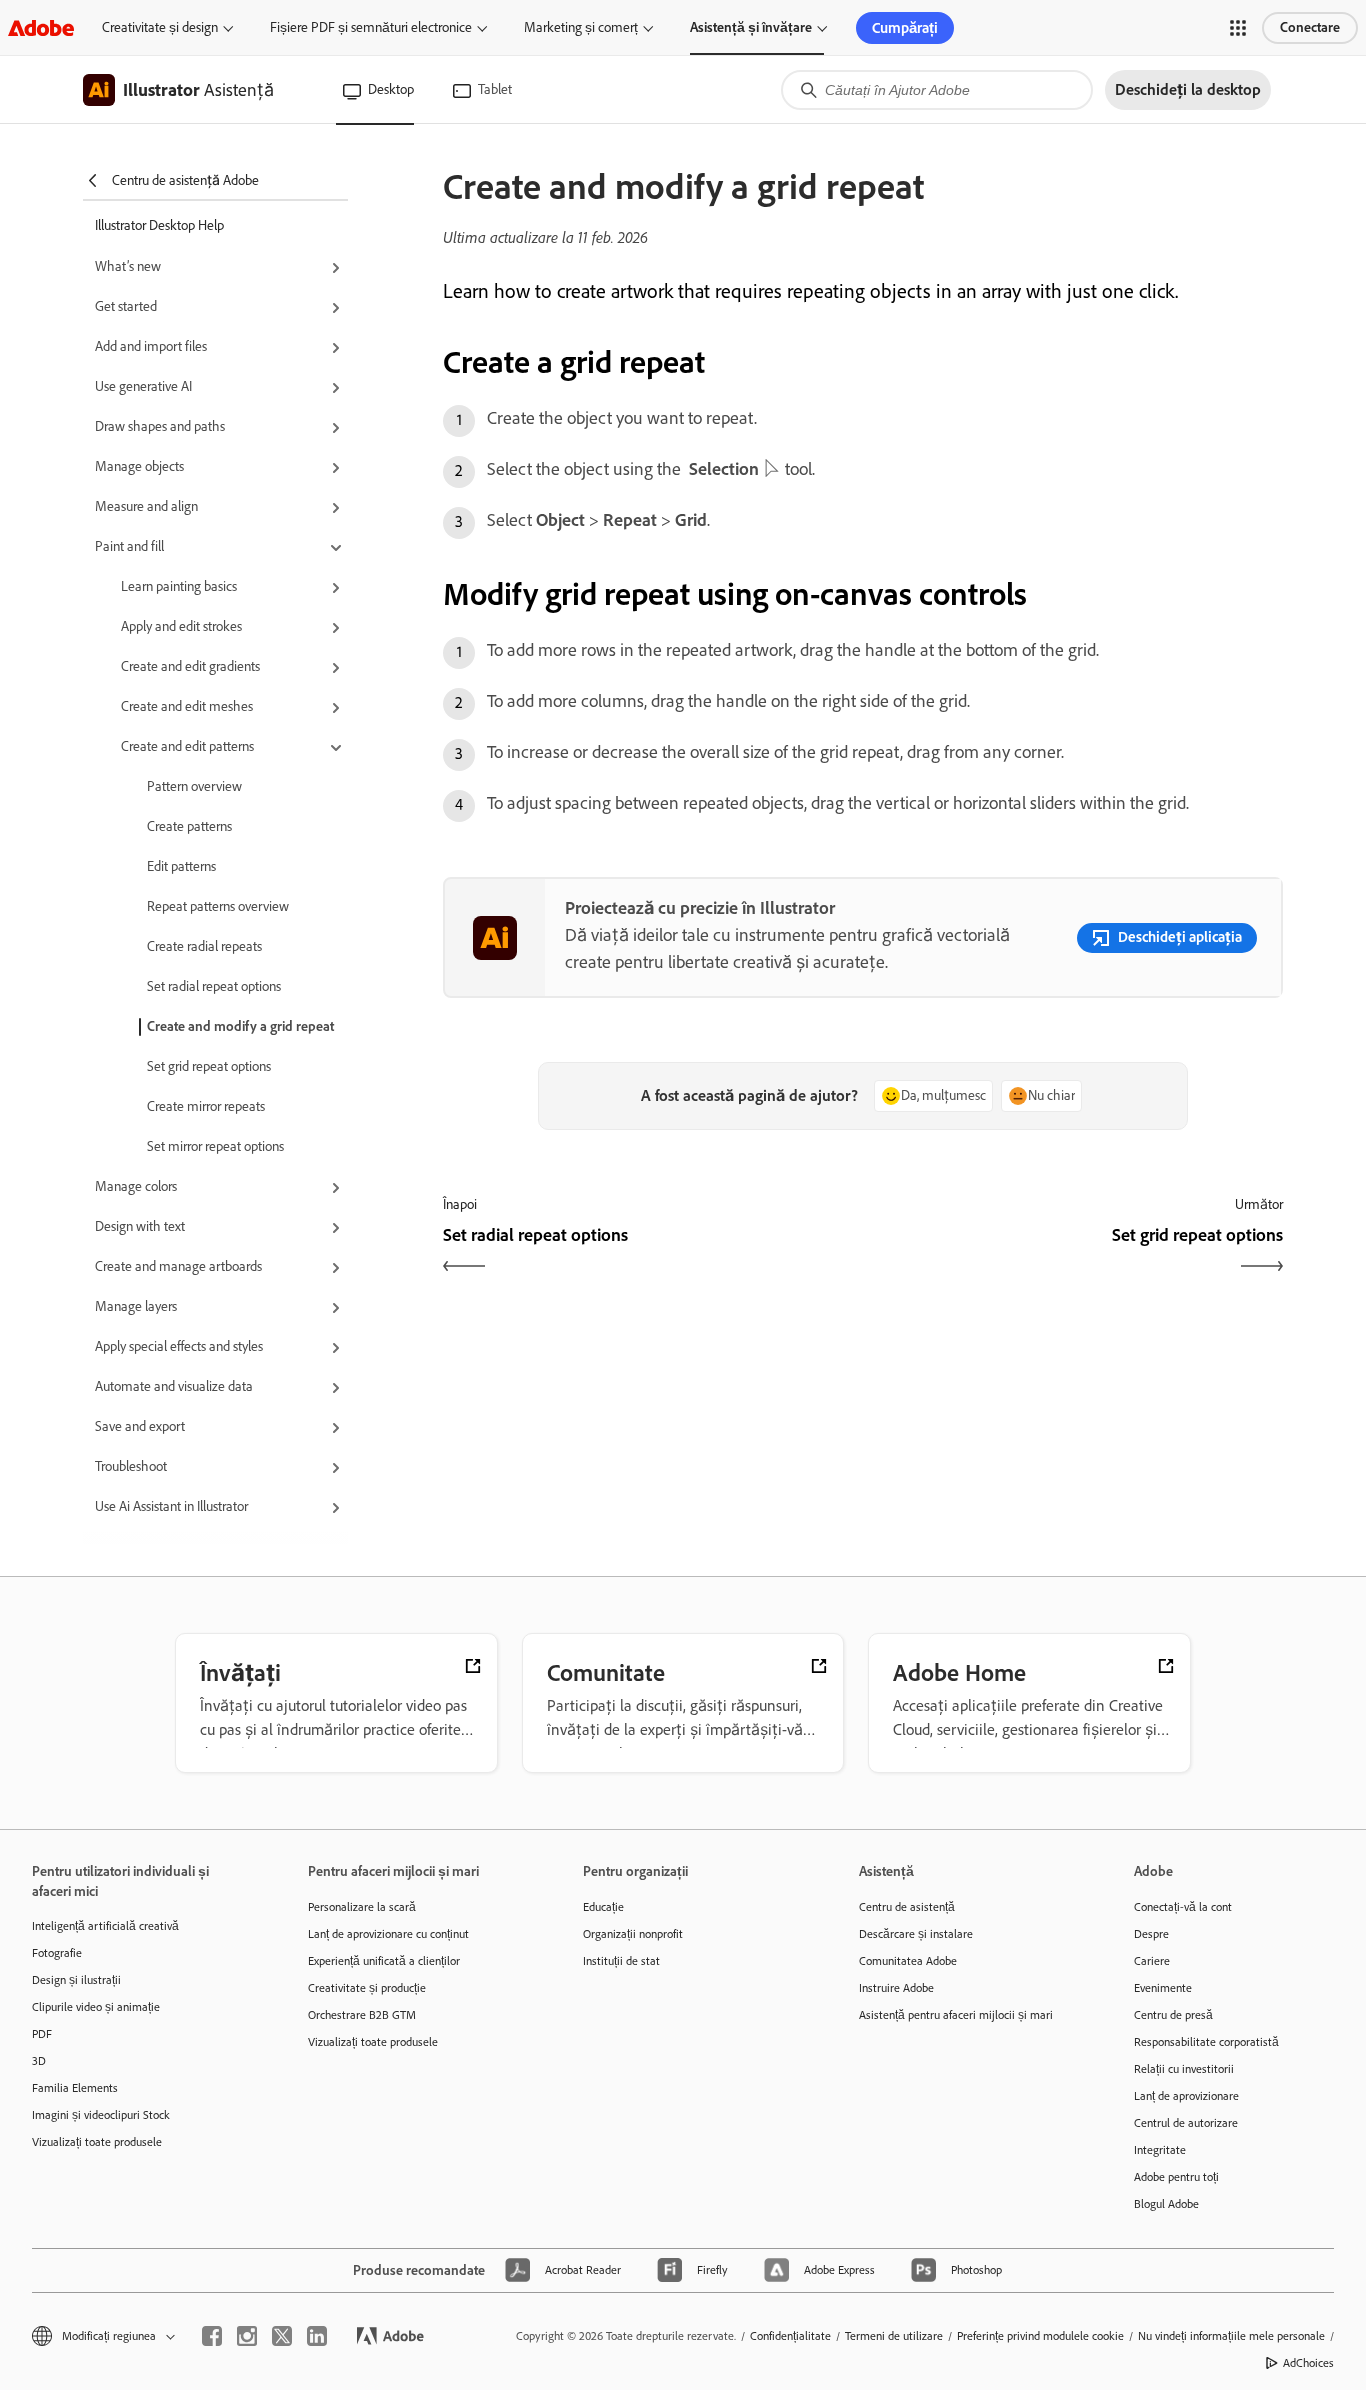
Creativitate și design (160, 27)
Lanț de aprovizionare (1186, 2096)
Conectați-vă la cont (1183, 1907)
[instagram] (247, 2336)
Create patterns (189, 826)
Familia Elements (75, 2088)
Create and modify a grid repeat (240, 1026)
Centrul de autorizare (1186, 2123)
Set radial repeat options (214, 986)
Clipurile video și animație (96, 2007)
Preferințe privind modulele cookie (1040, 2336)
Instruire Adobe (896, 1988)
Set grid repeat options (209, 1066)
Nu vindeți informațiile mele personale (1231, 2336)
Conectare (1310, 27)
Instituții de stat (621, 1961)
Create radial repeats (204, 946)
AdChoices (1308, 2363)
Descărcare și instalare (916, 1934)
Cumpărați (905, 28)
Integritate (1160, 2150)
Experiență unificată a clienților (384, 1961)
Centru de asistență (907, 1907)
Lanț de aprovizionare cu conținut (388, 1934)
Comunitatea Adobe (908, 1961)
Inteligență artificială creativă (105, 1926)
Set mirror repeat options (215, 1146)
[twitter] (282, 2336)
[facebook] (212, 2336)
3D (39, 2061)
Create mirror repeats (206, 1106)
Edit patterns (181, 866)
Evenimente (1163, 1988)
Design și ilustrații (76, 1980)
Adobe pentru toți (1176, 2177)
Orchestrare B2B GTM (362, 2015)
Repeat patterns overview (218, 906)
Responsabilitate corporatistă (1206, 2042)
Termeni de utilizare (894, 2336)
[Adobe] (41, 27)
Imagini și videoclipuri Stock (101, 2115)
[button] (1238, 28)
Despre (1151, 1934)
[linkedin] (317, 2336)
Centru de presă (1173, 2015)
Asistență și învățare (751, 27)
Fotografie (57, 1953)
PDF (42, 2034)
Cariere (1152, 1961)
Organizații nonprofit (633, 1934)
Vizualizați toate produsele (97, 2142)
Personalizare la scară (362, 1907)
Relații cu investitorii (1184, 2069)
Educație (603, 1907)
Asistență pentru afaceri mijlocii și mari (956, 2015)
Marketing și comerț (581, 27)
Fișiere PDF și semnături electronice (371, 27)
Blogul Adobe (1166, 2204)
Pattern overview (194, 786)
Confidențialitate (790, 2336)
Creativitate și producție (367, 1988)
